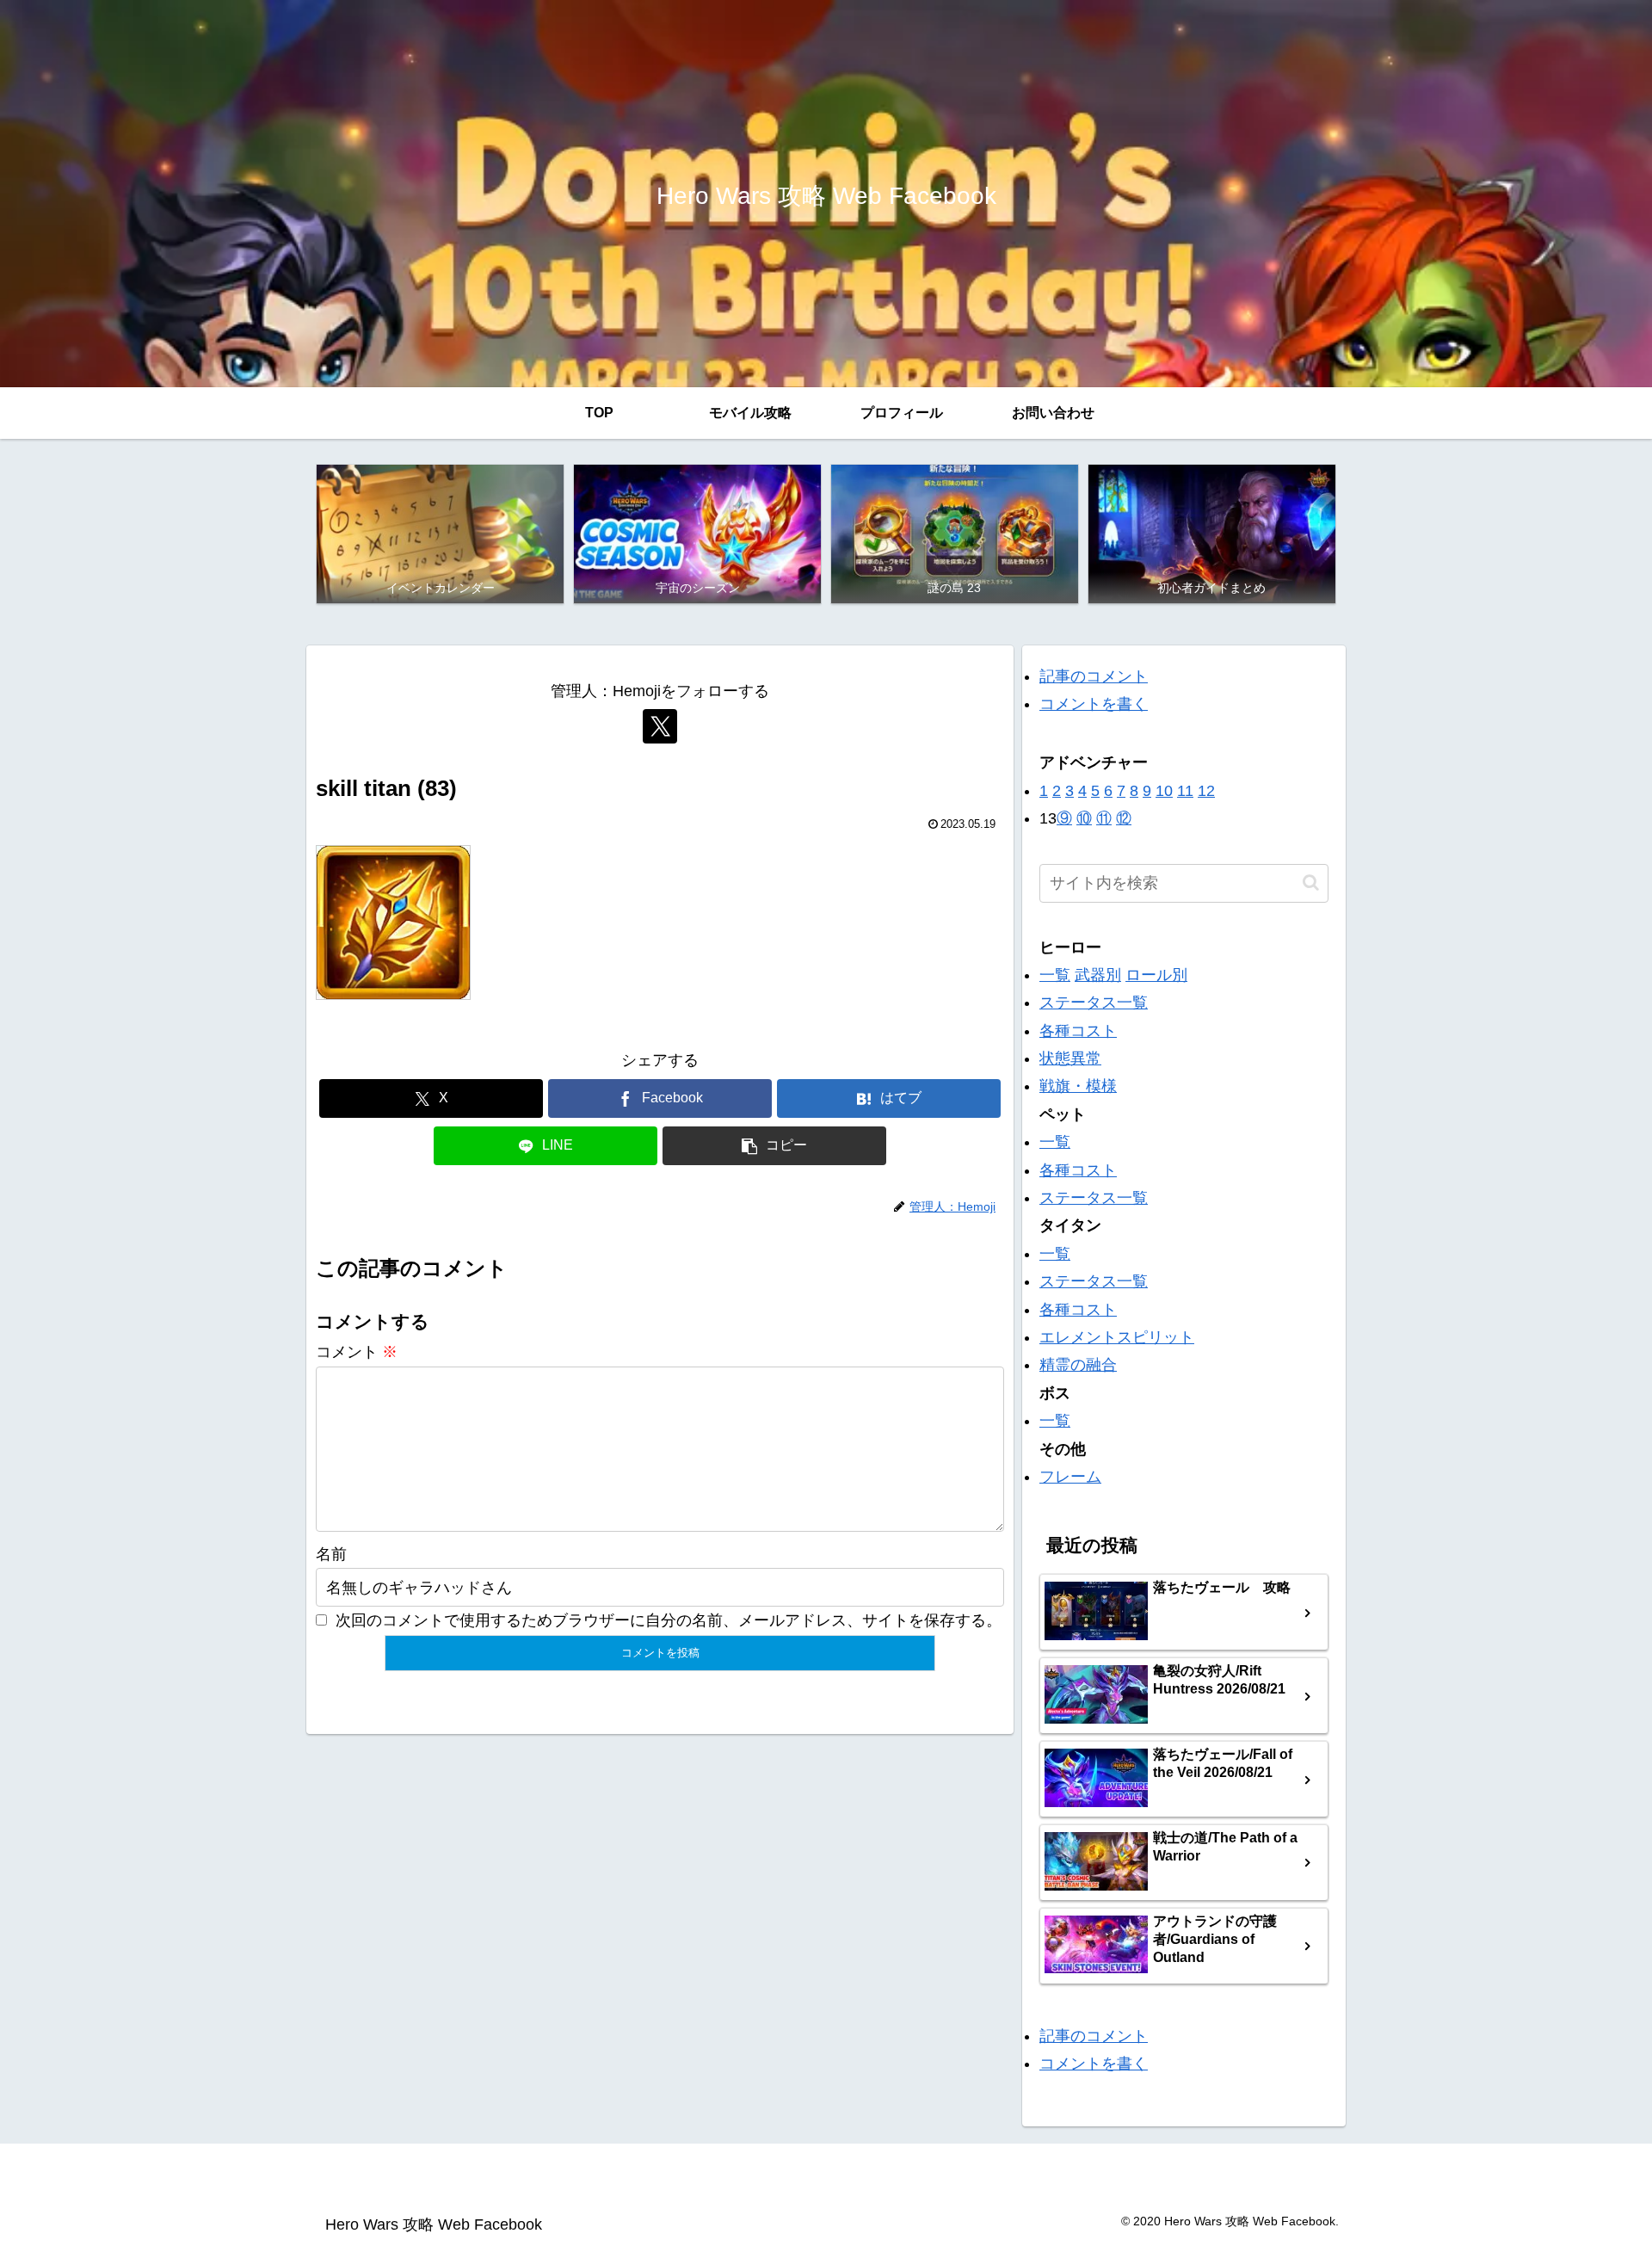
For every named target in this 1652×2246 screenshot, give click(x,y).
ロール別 (1156, 975)
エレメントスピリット (1117, 1337)
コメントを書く (1094, 704)
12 (1206, 791)
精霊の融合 (1078, 1365)
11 (1185, 791)
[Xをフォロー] (660, 726)
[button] (774, 1146)
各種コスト (1078, 1031)
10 (1164, 791)
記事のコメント (1094, 676)
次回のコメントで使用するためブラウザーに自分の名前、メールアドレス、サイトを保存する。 (669, 1620)
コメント (357, 1352)
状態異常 (1070, 1058)
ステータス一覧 (1094, 1003)
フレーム (1070, 1477)
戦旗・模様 (1078, 1086)
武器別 (1098, 975)
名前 (331, 1554)
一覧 (1055, 975)
